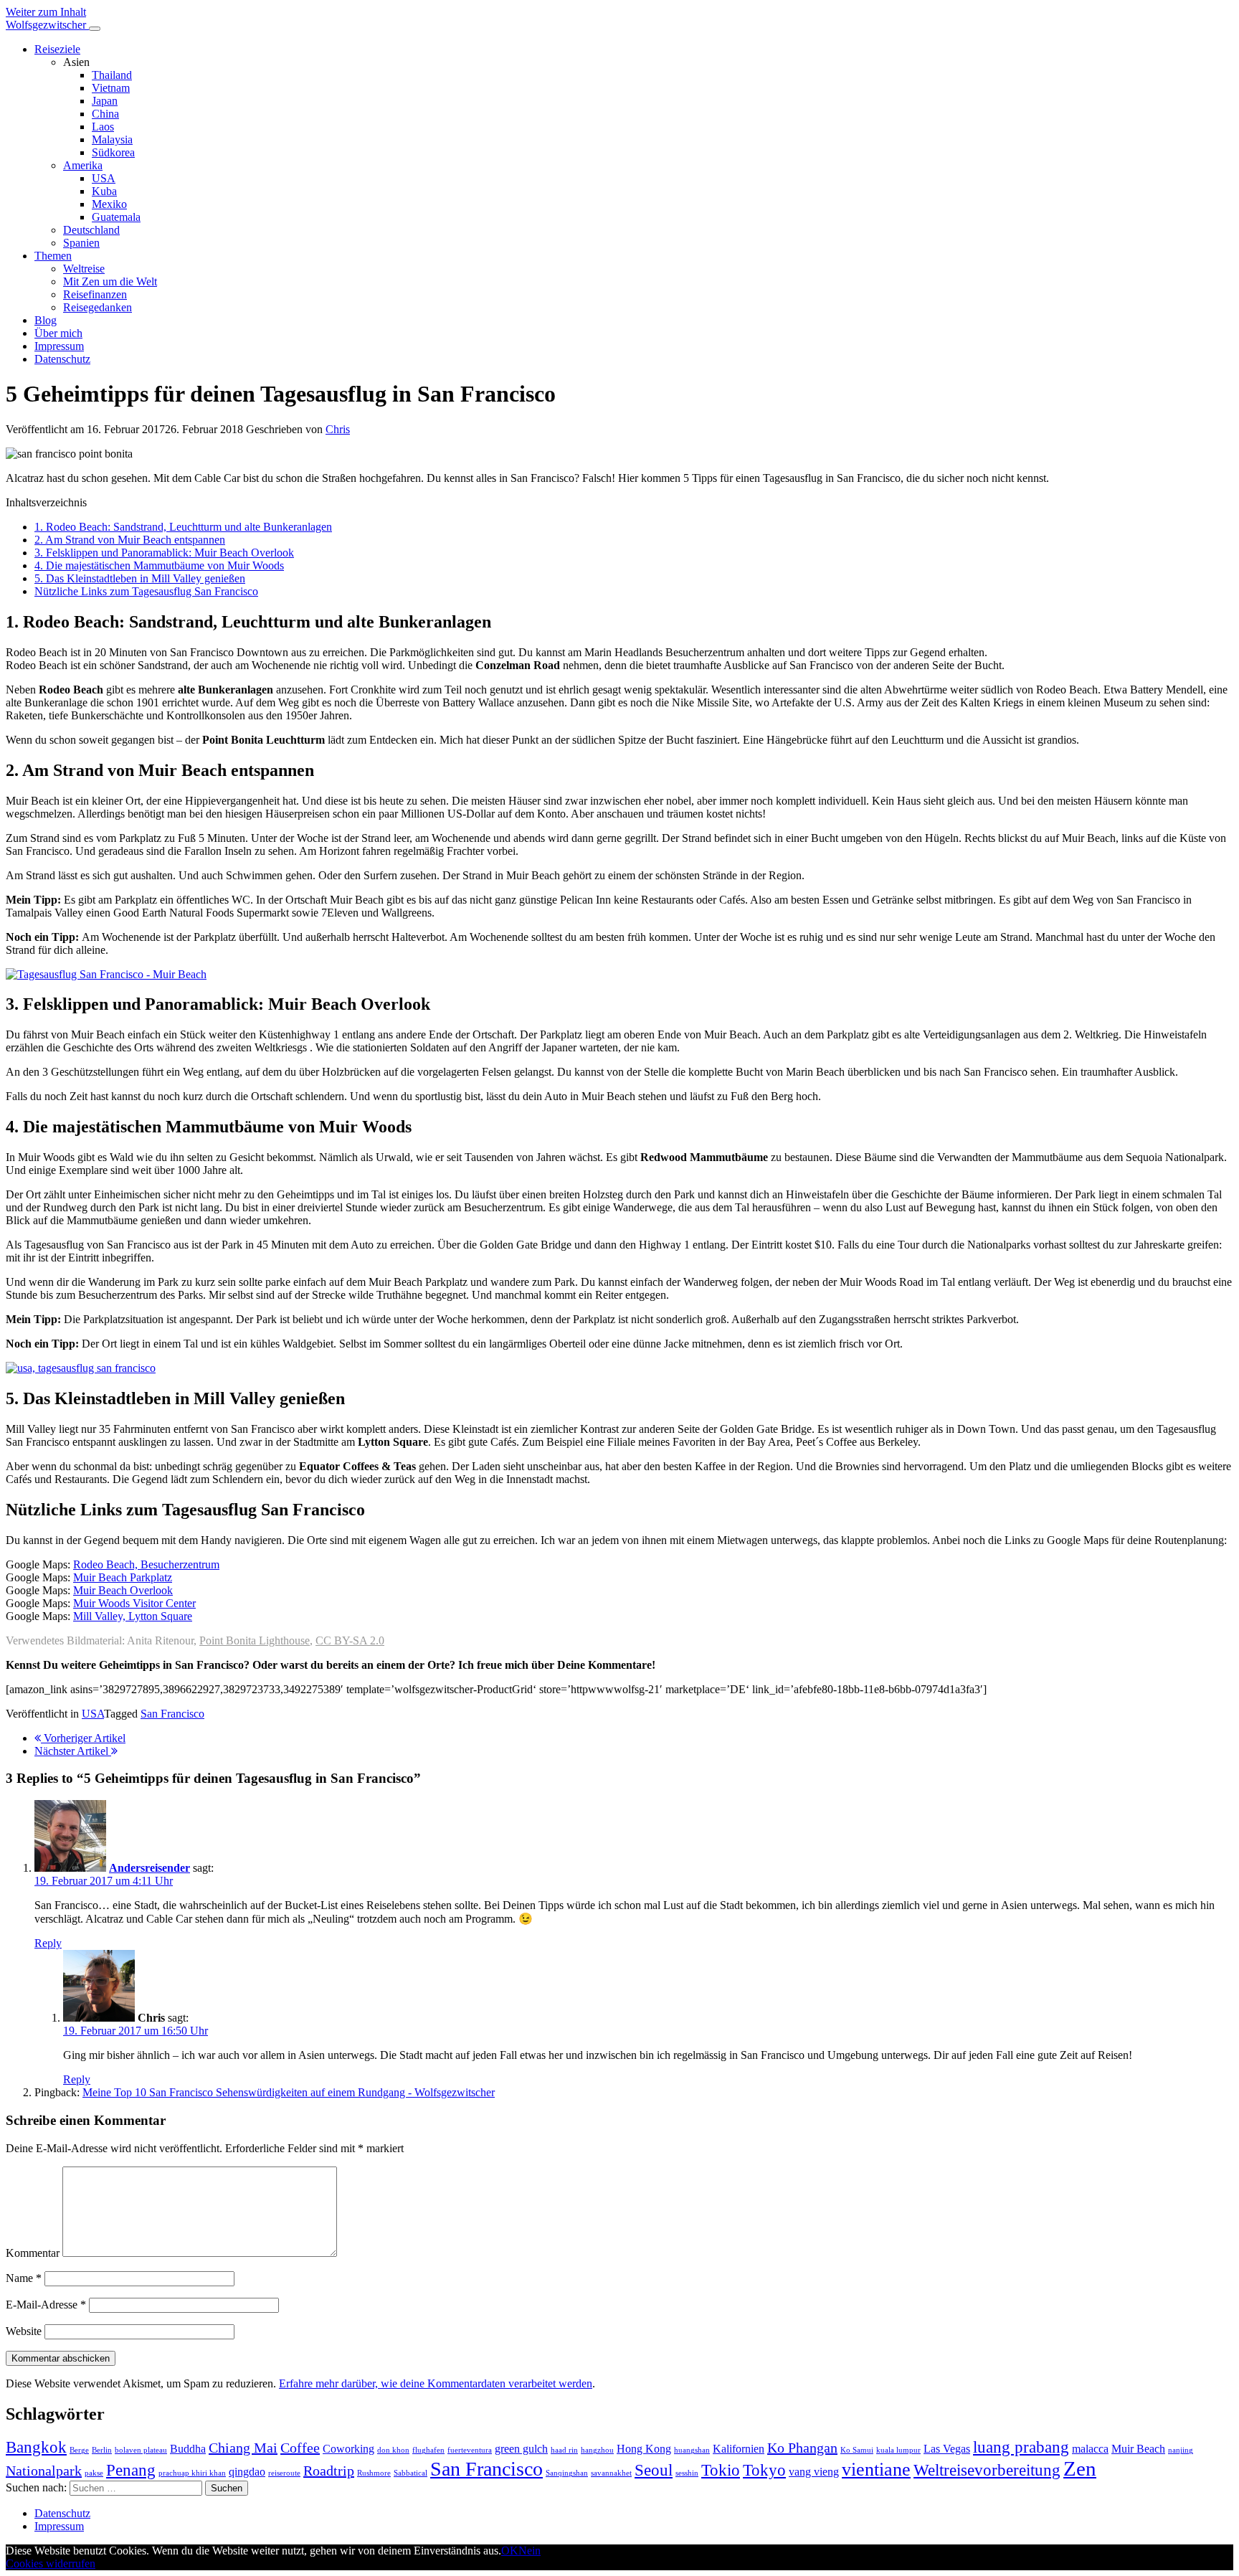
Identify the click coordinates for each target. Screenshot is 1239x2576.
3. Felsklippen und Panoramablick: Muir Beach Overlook (164, 553)
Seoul (654, 2470)
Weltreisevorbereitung (987, 2470)
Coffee (300, 2448)
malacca (1090, 2449)
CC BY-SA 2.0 (350, 1640)
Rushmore (374, 2473)
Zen (1080, 2468)
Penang (131, 2470)
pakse (94, 2473)
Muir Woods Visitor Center (134, 1603)
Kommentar (33, 2253)
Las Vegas (947, 2449)
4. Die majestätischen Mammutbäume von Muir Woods (159, 565)
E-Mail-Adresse (46, 2305)
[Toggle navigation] (95, 29)
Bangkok (36, 2447)
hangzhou (597, 2450)
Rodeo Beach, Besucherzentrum (146, 1564)
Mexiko (109, 204)
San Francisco (172, 1714)
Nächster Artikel (73, 1751)
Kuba (104, 191)
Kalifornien (739, 2449)
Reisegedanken (98, 307)
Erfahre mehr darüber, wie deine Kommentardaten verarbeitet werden (436, 2383)
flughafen (428, 2450)
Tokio (721, 2470)
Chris (338, 429)
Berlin (102, 2450)
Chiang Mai (243, 2448)
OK (510, 2551)
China (105, 114)
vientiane (876, 2470)
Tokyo (764, 2470)
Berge (79, 2450)
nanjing (1181, 2450)
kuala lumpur (898, 2450)
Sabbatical (410, 2473)
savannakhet (611, 2473)
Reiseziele (57, 49)
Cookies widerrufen (51, 2563)
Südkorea (113, 152)
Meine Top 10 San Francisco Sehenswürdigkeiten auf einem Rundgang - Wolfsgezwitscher (289, 2092)
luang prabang (1021, 2447)
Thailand (112, 75)
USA (104, 178)
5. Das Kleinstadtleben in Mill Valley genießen (140, 578)
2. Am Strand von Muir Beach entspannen (130, 540)
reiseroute (284, 2473)
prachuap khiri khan (192, 2473)
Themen (53, 256)
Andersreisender (149, 1868)
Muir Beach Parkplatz (123, 1577)
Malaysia (112, 139)
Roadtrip (329, 2471)
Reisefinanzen (95, 294)
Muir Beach (1138, 2449)
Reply (48, 1943)
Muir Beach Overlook (123, 1590)
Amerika (83, 165)
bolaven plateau (141, 2450)
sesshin (687, 2473)
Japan (105, 101)
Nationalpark (44, 2471)
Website (24, 2331)
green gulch (521, 2449)
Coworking (348, 2449)
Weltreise (84, 269)
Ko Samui (857, 2450)
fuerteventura (470, 2450)
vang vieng (814, 2472)
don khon (393, 2450)
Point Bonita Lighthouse (255, 1640)
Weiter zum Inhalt (46, 12)
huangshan (692, 2450)
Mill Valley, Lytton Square (133, 1616)
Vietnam (111, 88)
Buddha (188, 2449)
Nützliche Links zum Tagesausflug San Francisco (146, 591)
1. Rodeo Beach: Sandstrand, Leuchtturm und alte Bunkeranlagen (183, 527)
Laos (103, 127)
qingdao (247, 2472)
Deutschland (91, 230)
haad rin (564, 2450)
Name (24, 2278)
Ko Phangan (802, 2448)
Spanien (81, 243)
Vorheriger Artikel (83, 1738)
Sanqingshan (567, 2473)
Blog (46, 320)
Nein (530, 2551)
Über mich (58, 333)
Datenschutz (62, 359)
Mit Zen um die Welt (110, 281)
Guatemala (116, 217)
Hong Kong (644, 2449)
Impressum (59, 346)
